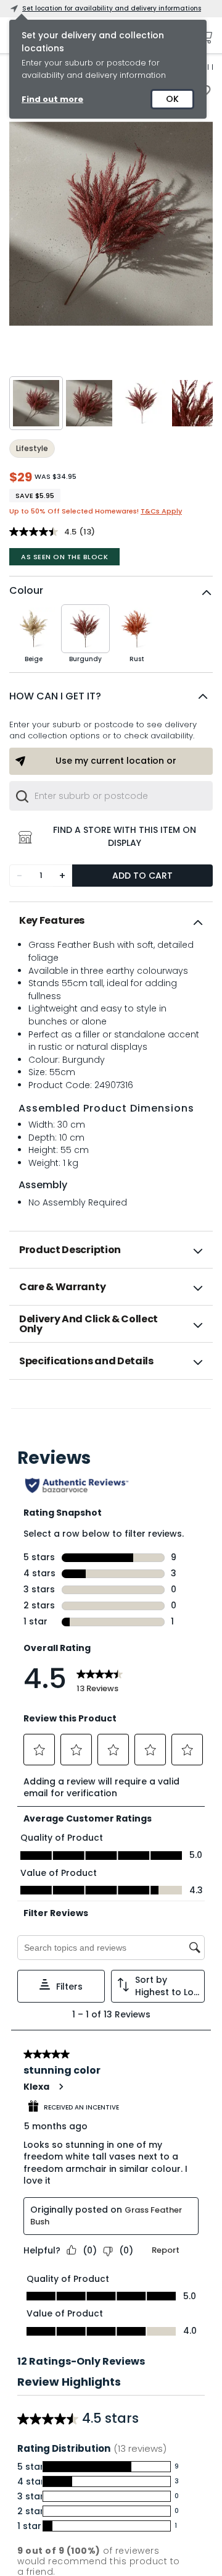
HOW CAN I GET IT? (55, 696)
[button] (111, 696)
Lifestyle (32, 448)
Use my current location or (116, 761)
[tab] (111, 921)
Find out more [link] (52, 99)
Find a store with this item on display (125, 836)
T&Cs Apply (161, 511)
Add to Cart (142, 876)
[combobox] (111, 796)
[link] (111, 1406)
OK (172, 99)
